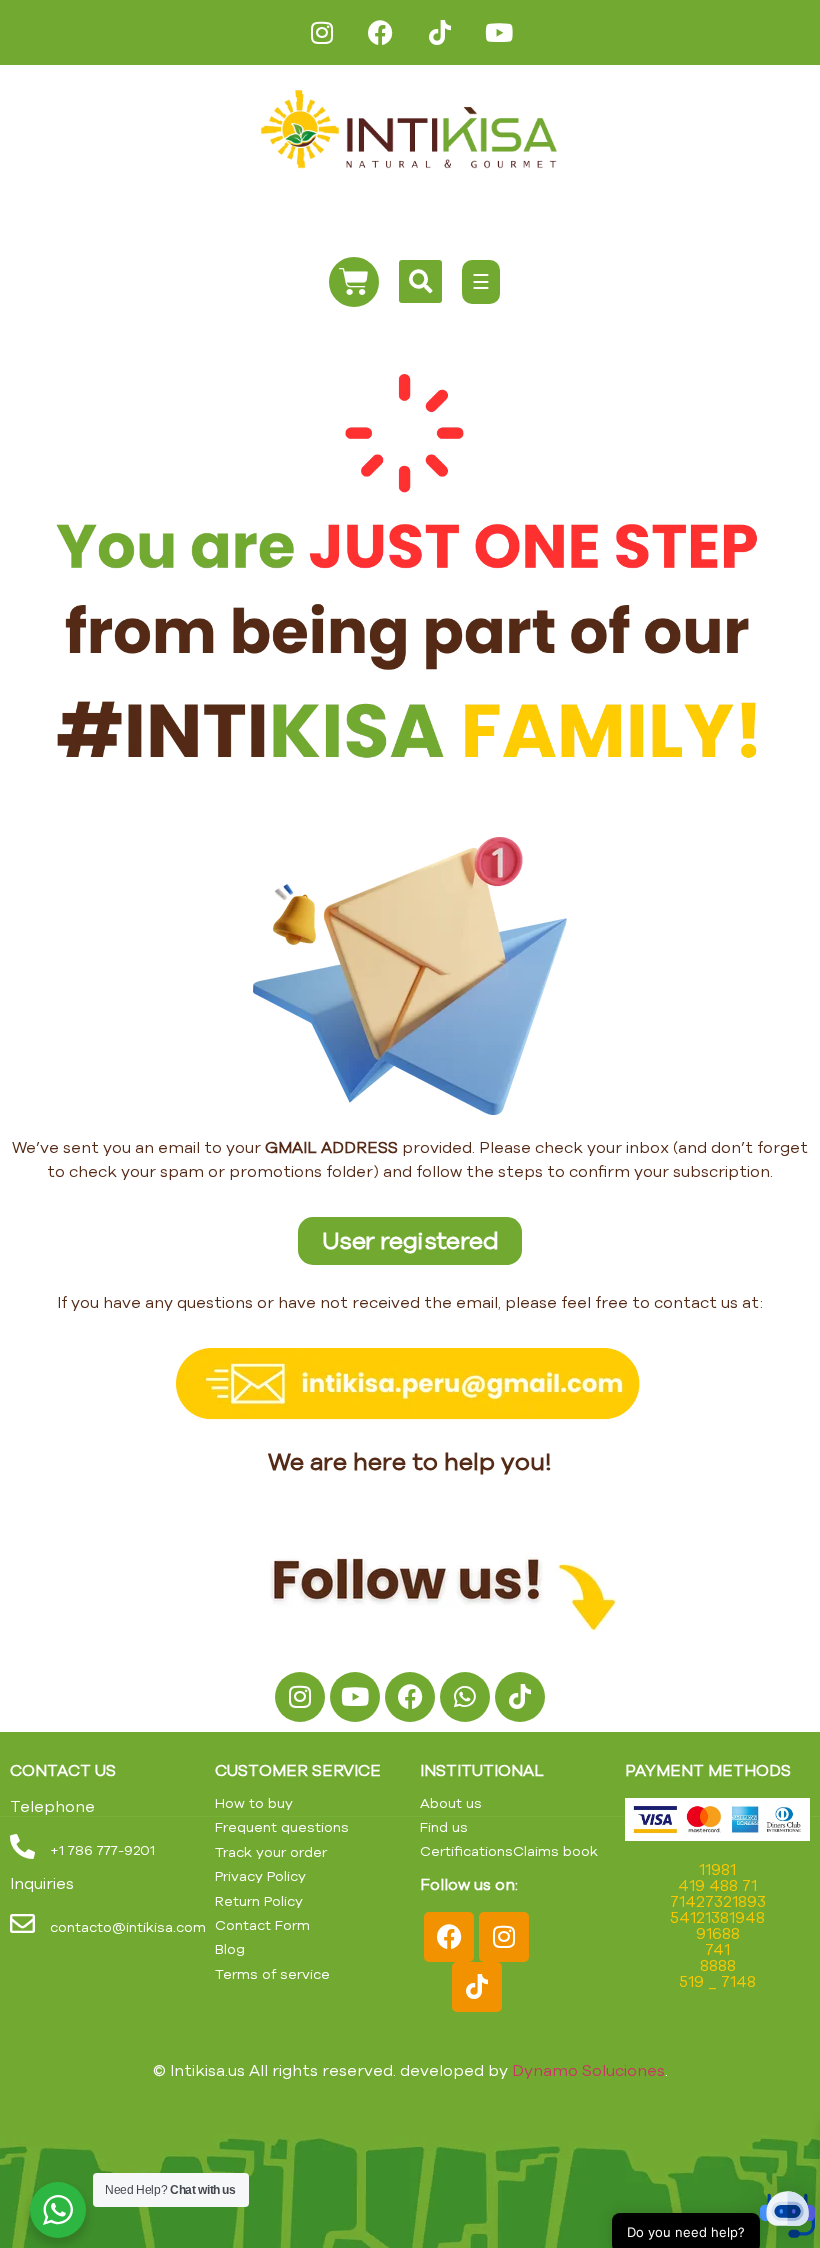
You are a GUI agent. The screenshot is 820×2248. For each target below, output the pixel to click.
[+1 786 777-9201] (22, 1846)
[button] (762, 2187)
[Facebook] (380, 32)
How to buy (254, 1803)
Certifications (466, 1851)
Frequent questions (282, 1827)
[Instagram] (321, 32)
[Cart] (354, 282)
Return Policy (259, 1901)
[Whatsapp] (465, 1697)
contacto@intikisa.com (128, 1927)
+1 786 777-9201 (102, 1850)
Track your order (271, 1852)
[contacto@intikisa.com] (22, 1923)
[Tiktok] (439, 32)
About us (451, 1803)
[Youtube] (498, 32)
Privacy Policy (260, 1876)
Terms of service (272, 1974)
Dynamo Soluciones (588, 2070)
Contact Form (262, 1925)
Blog (230, 1949)
